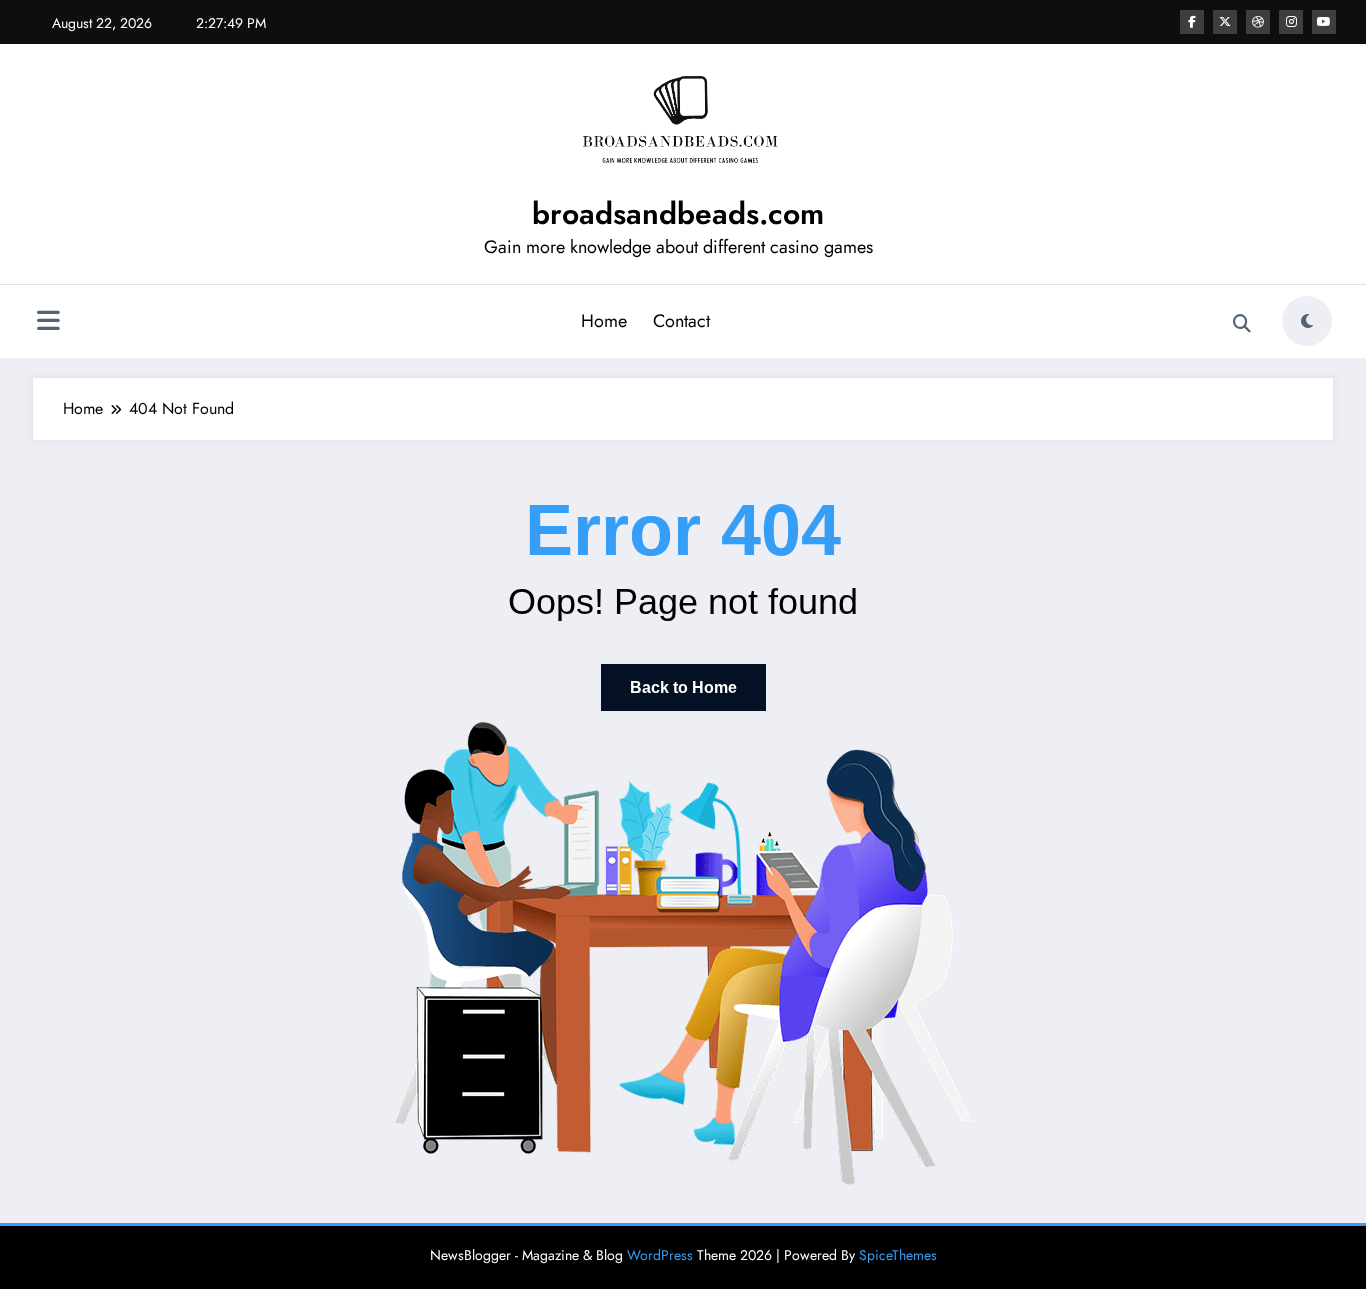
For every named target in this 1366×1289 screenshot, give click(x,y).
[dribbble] (1258, 22)
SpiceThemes (898, 1255)
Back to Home (683, 687)
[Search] (1242, 324)
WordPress (660, 1255)
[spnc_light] (1307, 321)
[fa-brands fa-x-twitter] (1225, 22)
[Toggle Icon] (48, 323)
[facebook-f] (1192, 22)
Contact (681, 321)
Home (604, 321)
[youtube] (1324, 22)
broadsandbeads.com (678, 213)
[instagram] (1291, 22)
